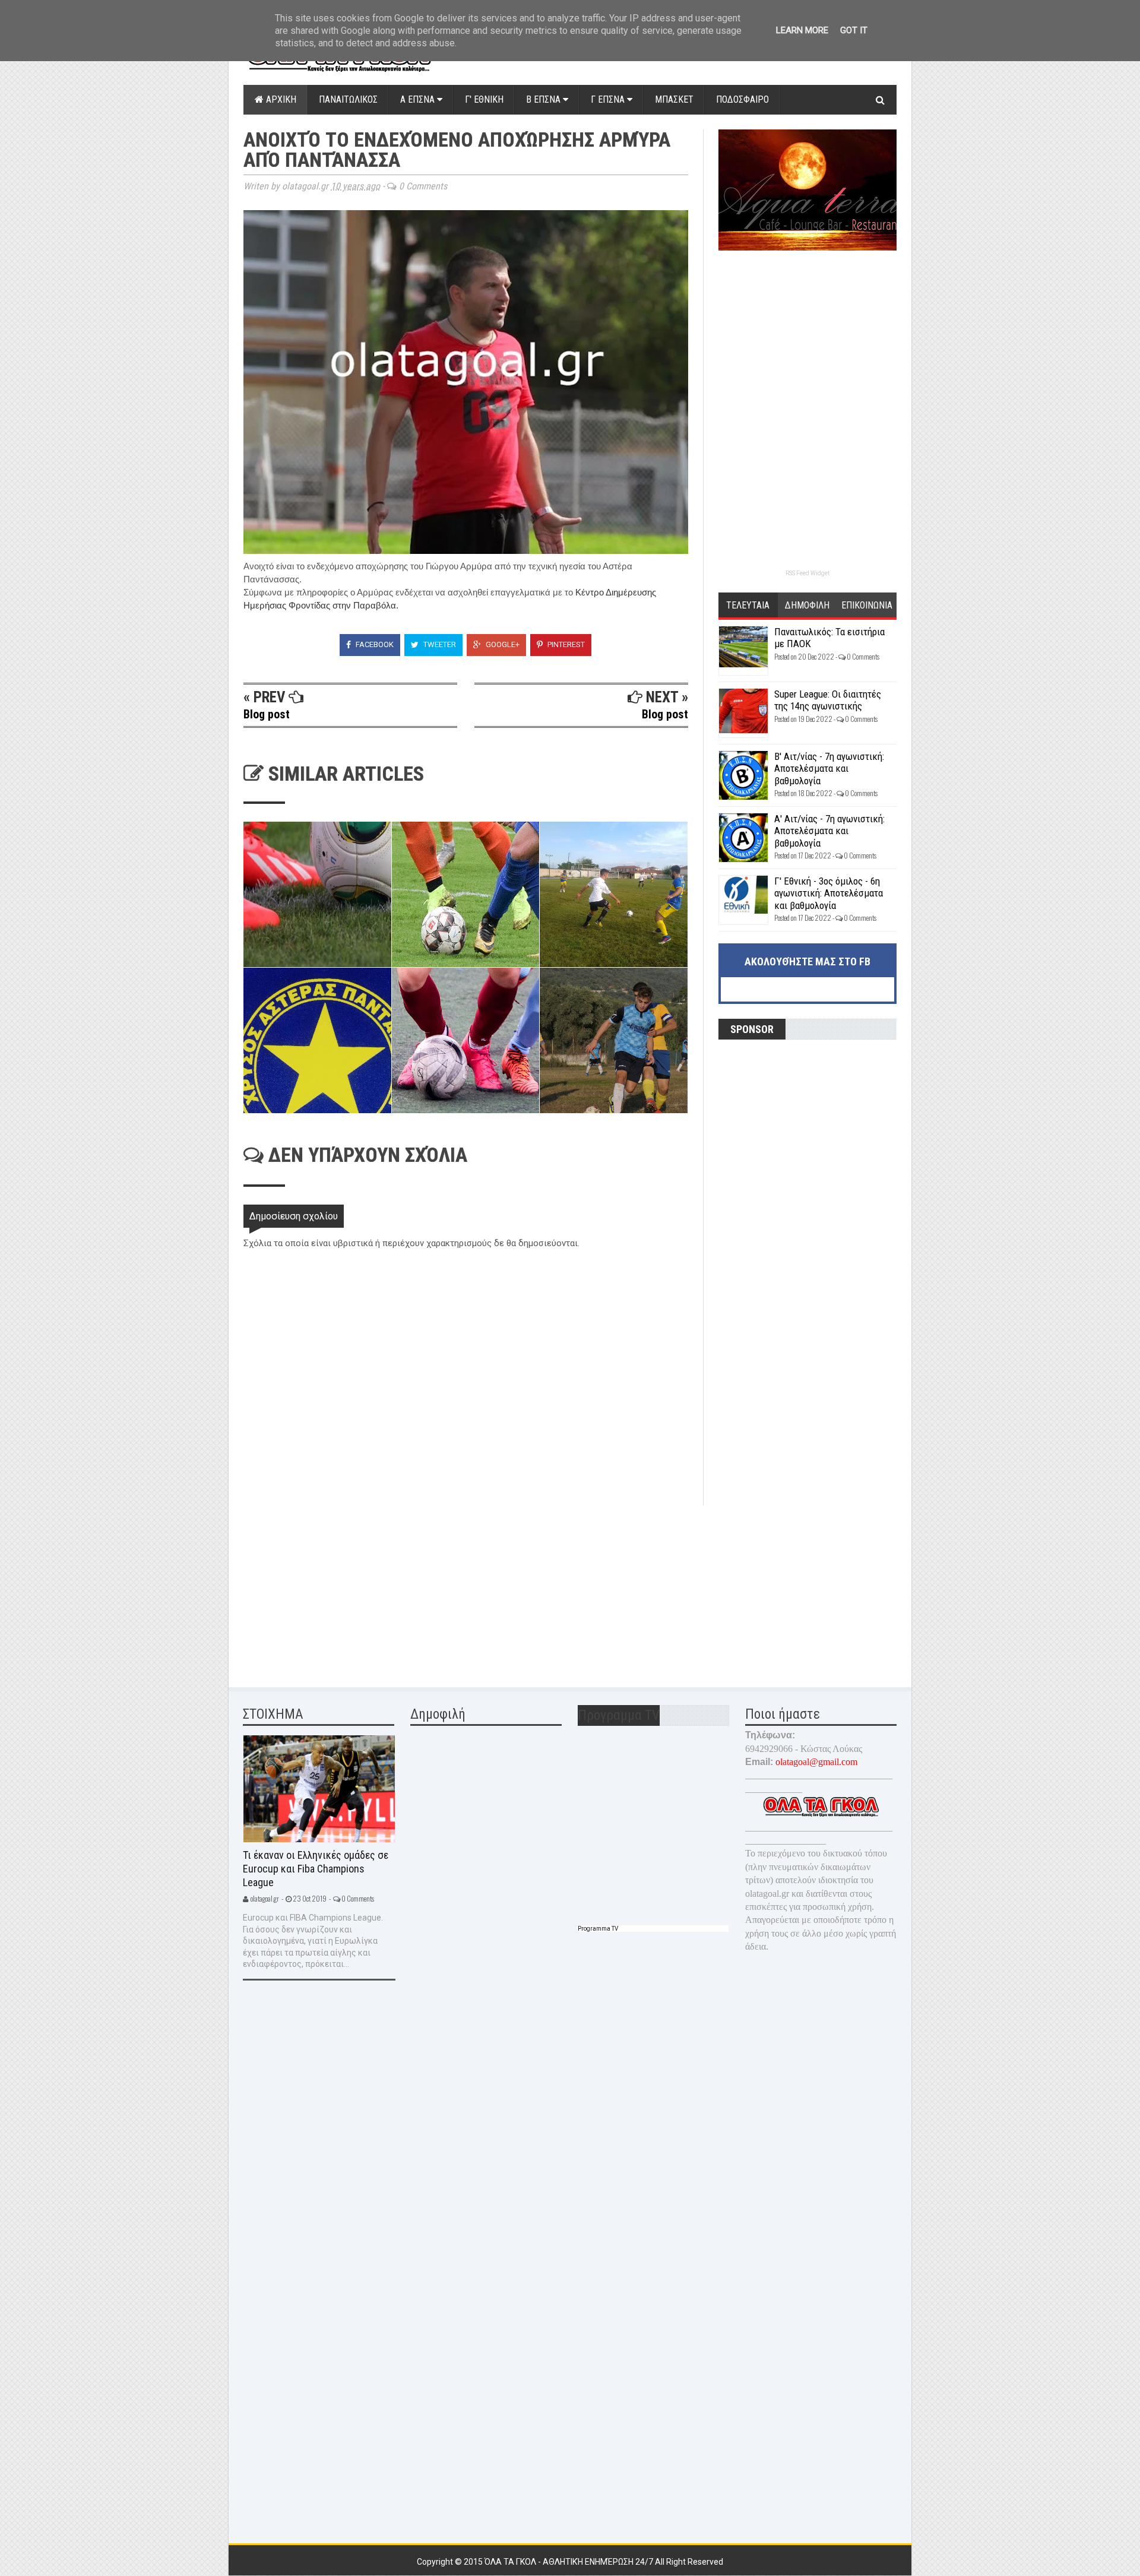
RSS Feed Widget (807, 573)
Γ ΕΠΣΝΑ (609, 99)
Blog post (267, 714)
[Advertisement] (332, 1589)
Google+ (502, 644)
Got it (854, 30)
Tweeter (439, 644)
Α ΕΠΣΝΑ (419, 99)
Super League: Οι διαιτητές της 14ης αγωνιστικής (828, 700)
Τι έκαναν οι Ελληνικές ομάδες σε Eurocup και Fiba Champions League (316, 1868)
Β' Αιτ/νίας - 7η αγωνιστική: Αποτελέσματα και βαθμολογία (829, 769)
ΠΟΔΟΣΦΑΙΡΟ (742, 99)
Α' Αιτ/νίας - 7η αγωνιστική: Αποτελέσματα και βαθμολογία (829, 831)
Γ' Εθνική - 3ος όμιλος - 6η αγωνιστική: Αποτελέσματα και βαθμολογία (829, 893)
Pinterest (565, 644)
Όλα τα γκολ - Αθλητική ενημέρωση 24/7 (570, 2562)
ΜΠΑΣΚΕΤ (674, 99)
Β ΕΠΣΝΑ (544, 99)
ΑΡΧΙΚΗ (280, 99)
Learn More (802, 30)
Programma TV (598, 1929)
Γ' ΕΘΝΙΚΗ (484, 99)
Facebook (374, 644)
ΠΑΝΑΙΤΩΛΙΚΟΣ (348, 99)
